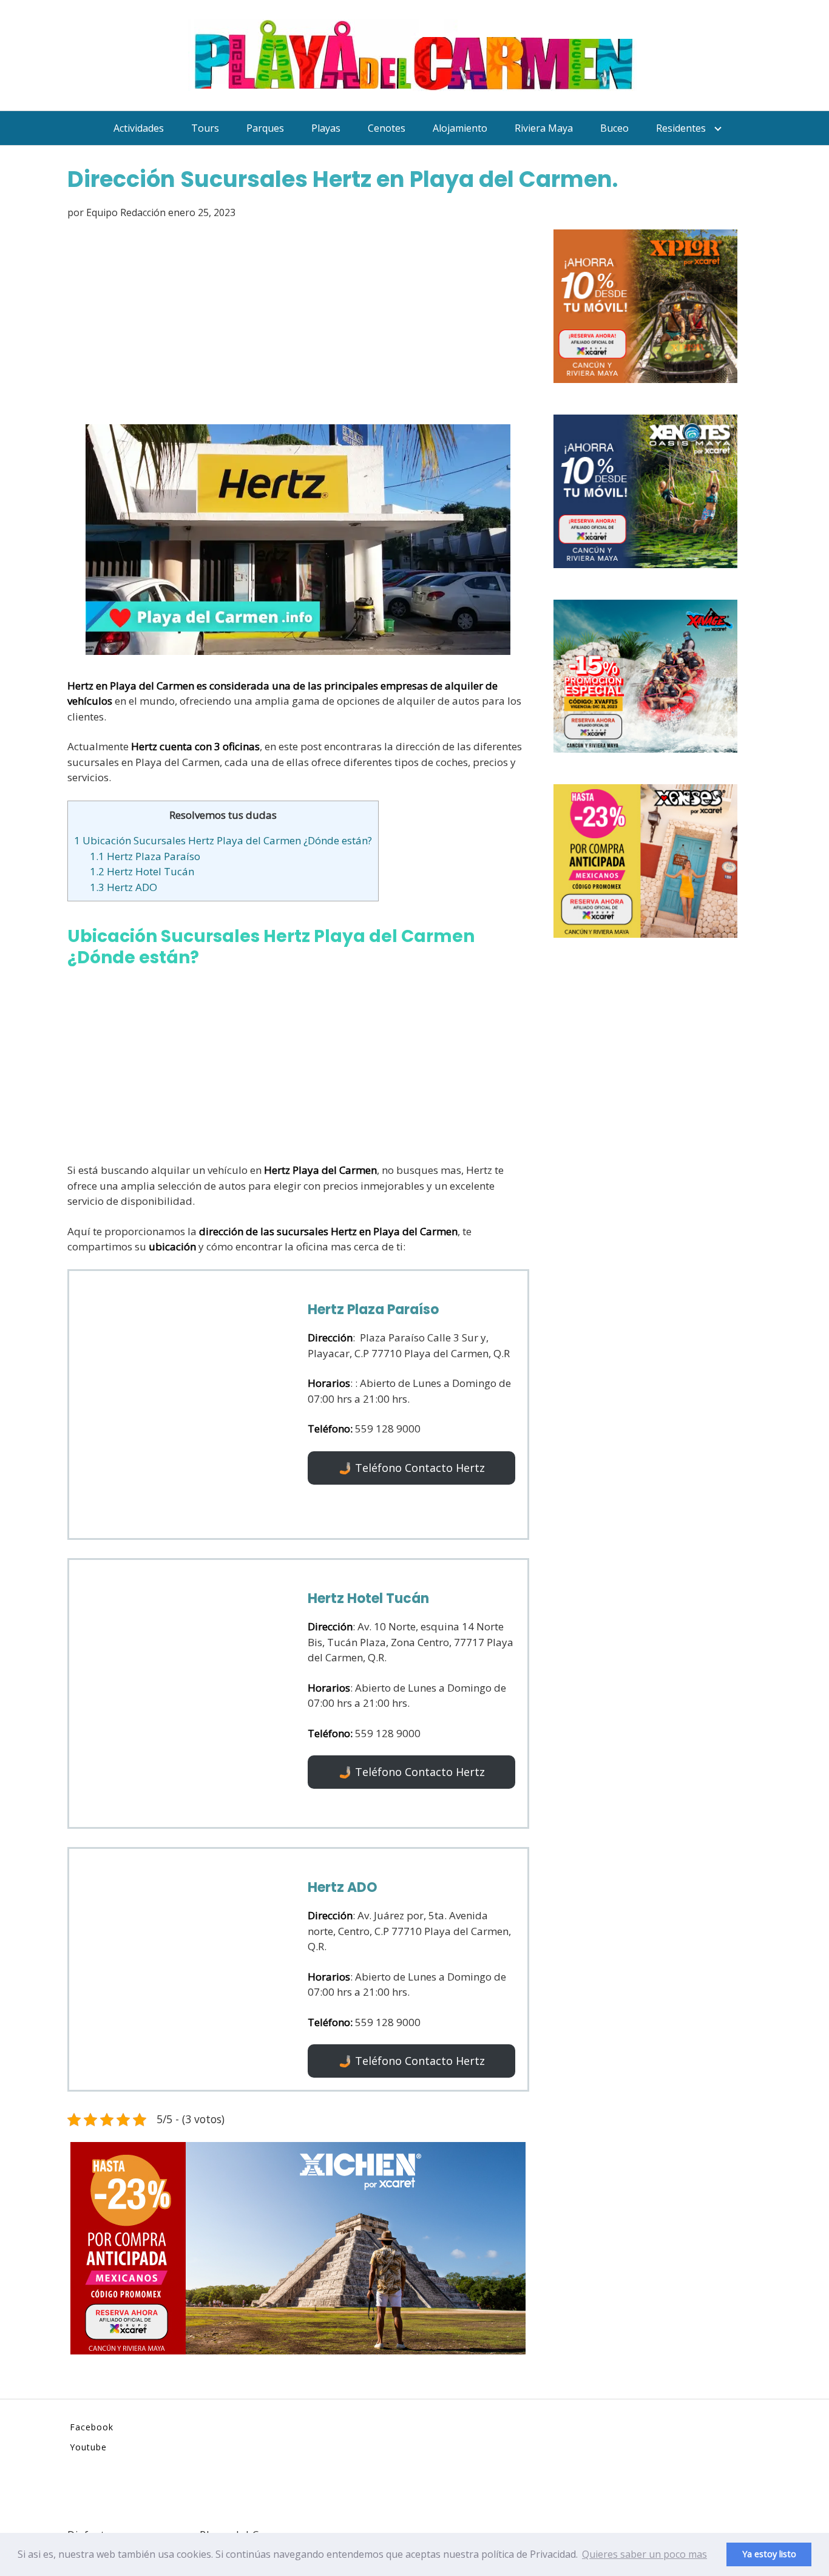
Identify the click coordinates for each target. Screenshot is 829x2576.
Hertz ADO (124, 887)
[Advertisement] (298, 324)
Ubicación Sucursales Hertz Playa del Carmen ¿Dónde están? (223, 840)
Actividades (139, 128)
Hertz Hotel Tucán (142, 871)
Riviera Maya (544, 128)
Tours (205, 128)
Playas (326, 128)
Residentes (681, 128)
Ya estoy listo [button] (769, 2554)
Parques (265, 128)
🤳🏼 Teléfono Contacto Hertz (412, 1468)
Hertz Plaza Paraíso (145, 856)
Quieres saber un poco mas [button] (645, 2554)
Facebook (92, 2427)
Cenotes (387, 128)
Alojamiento (460, 128)
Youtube (88, 2447)
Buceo (614, 128)
